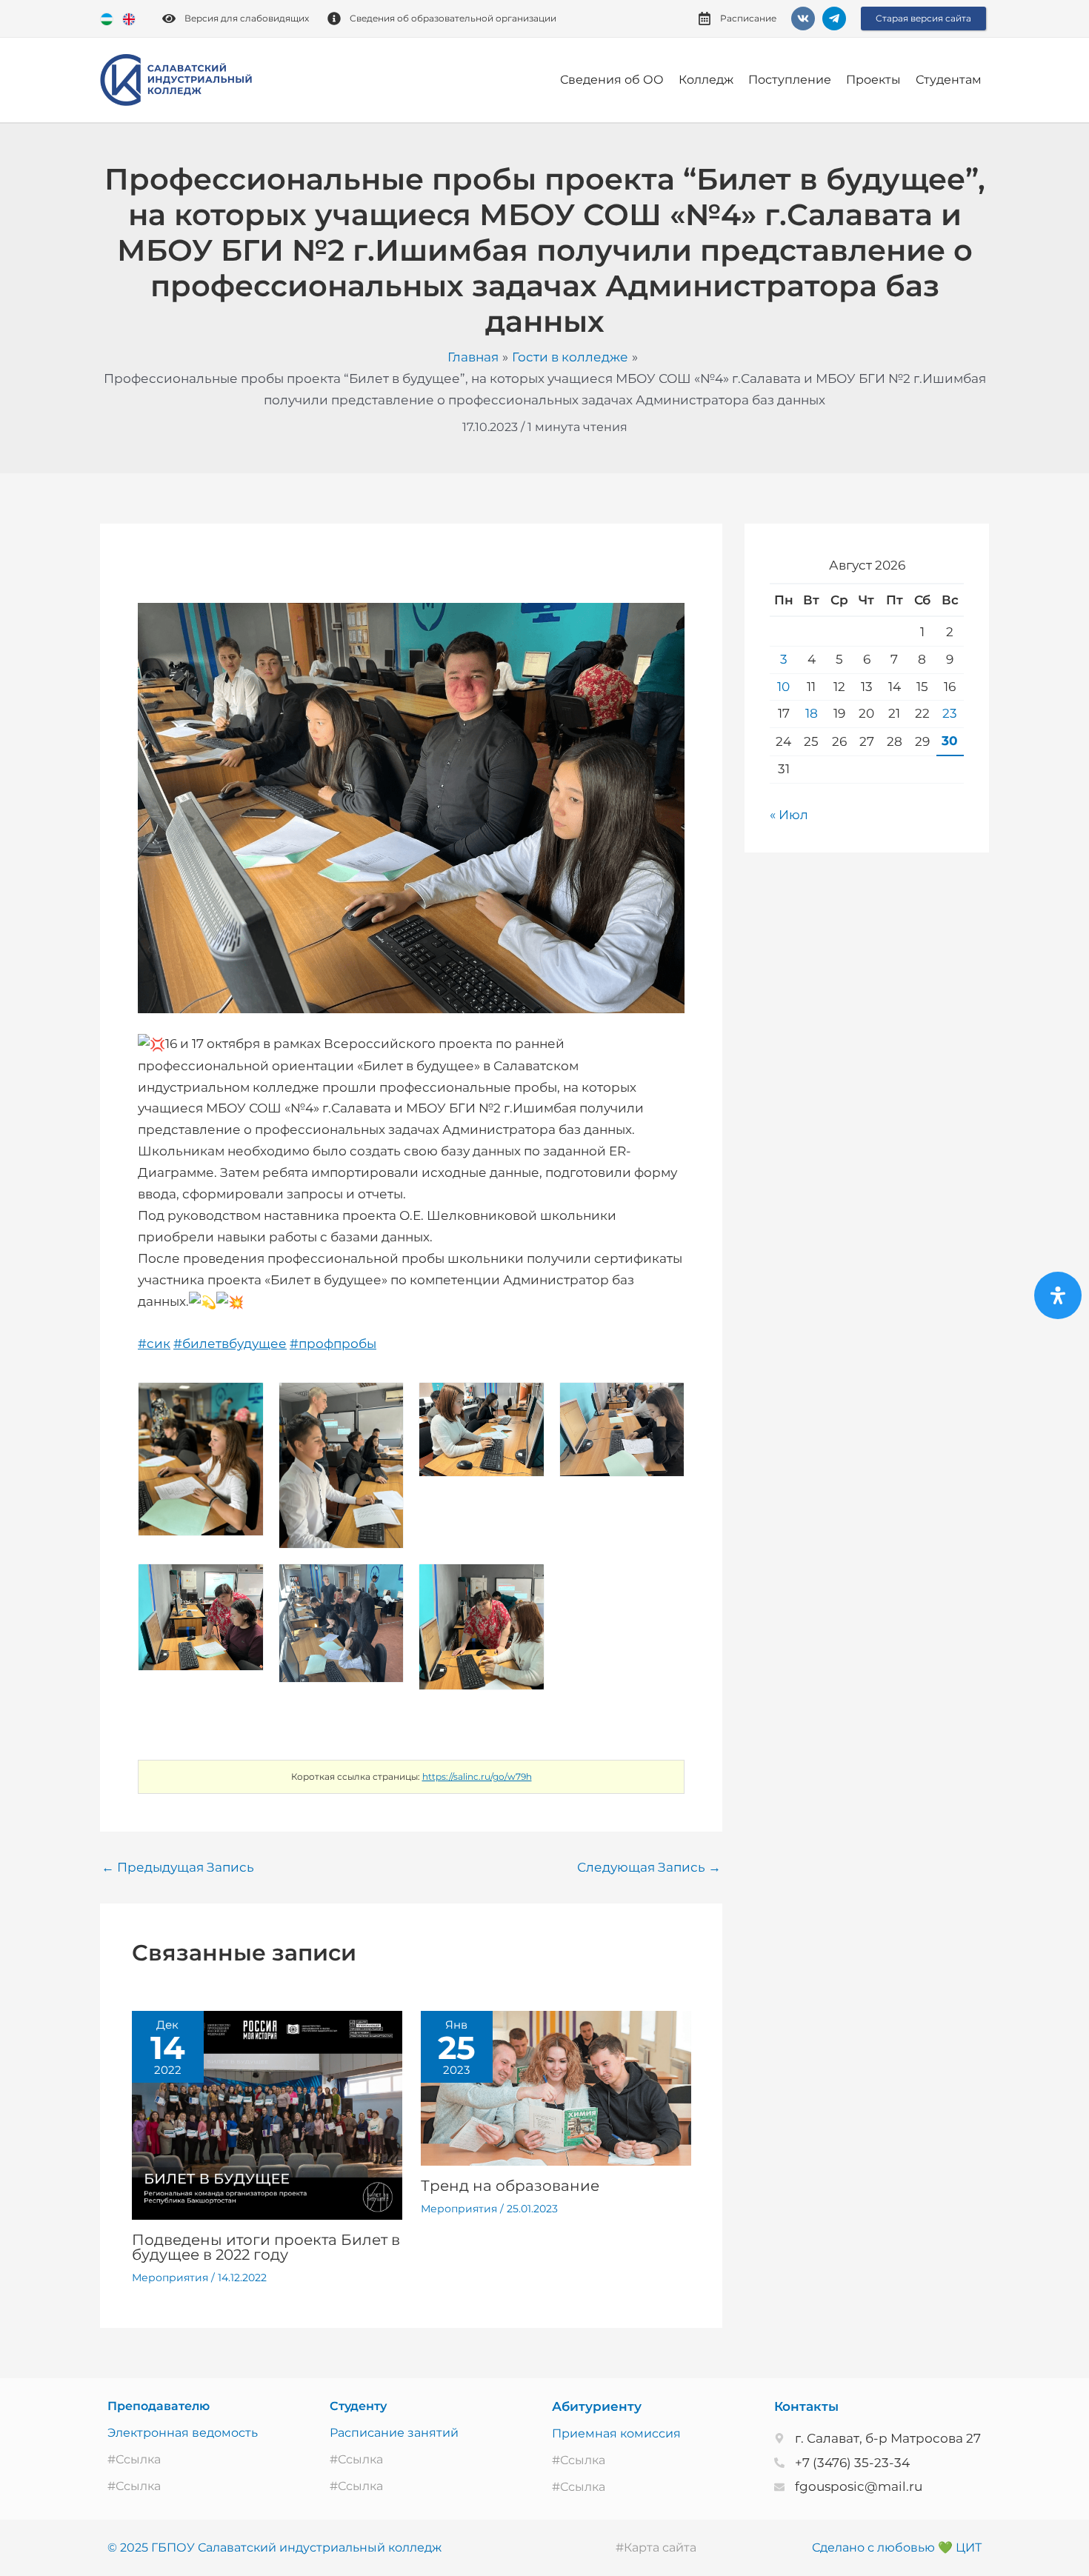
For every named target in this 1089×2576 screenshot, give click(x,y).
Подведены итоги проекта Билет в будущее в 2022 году (266, 2247)
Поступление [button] (790, 80)
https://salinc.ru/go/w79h (477, 1776)
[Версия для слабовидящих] (169, 19)
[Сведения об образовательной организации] (334, 19)
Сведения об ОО (612, 80)
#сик (154, 1344)
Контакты (806, 2406)
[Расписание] (705, 19)
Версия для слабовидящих (247, 18)
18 (812, 713)
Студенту (358, 2406)
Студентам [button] (949, 80)
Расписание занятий (394, 2433)
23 (950, 713)
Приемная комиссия (616, 2433)
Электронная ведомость (183, 2433)
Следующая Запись (649, 1868)
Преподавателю (159, 2406)
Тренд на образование (510, 2186)
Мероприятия (170, 2278)
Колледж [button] (706, 80)
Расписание (748, 18)
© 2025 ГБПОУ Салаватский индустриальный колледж (274, 2547)
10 (783, 687)
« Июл (789, 815)
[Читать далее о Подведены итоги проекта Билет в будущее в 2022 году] (267, 2114)
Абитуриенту (597, 2406)
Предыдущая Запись (178, 1868)
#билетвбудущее (230, 1344)
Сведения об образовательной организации (453, 18)
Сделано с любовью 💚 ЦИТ (897, 2547)
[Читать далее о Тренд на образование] (556, 2087)
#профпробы (333, 1344)
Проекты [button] (873, 80)
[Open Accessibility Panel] (1058, 1295)
